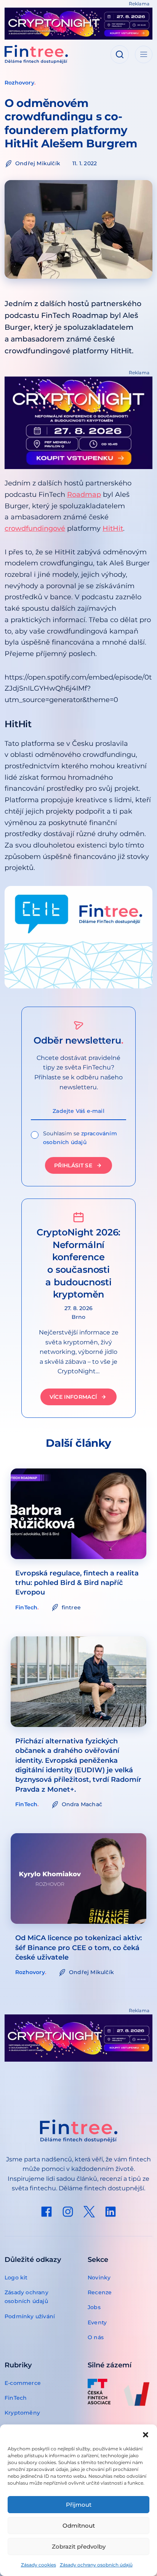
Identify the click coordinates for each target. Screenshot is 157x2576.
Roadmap (84, 495)
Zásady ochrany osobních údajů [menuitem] (26, 2297)
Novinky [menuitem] (99, 2278)
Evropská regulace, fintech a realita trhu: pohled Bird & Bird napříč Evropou (77, 1583)
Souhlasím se (80, 1138)
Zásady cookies (38, 2565)
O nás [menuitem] (96, 2337)
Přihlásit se (73, 1165)
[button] (146, 2434)
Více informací (73, 1397)
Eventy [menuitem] (97, 2322)
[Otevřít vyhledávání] (120, 54)
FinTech (26, 1607)
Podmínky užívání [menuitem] (30, 2316)
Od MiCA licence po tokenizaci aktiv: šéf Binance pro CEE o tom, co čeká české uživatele (78, 1947)
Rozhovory (19, 83)
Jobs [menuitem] (94, 2307)
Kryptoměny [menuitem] (22, 2413)
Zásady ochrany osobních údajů (96, 2565)
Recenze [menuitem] (100, 2292)
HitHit (113, 528)
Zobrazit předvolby (79, 2546)
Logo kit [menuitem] (16, 2278)
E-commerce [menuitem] (23, 2383)
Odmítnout (79, 2526)
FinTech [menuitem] (16, 2398)
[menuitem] (46, 2212)
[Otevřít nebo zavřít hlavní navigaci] (144, 54)
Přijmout (79, 2505)
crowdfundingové (35, 528)
